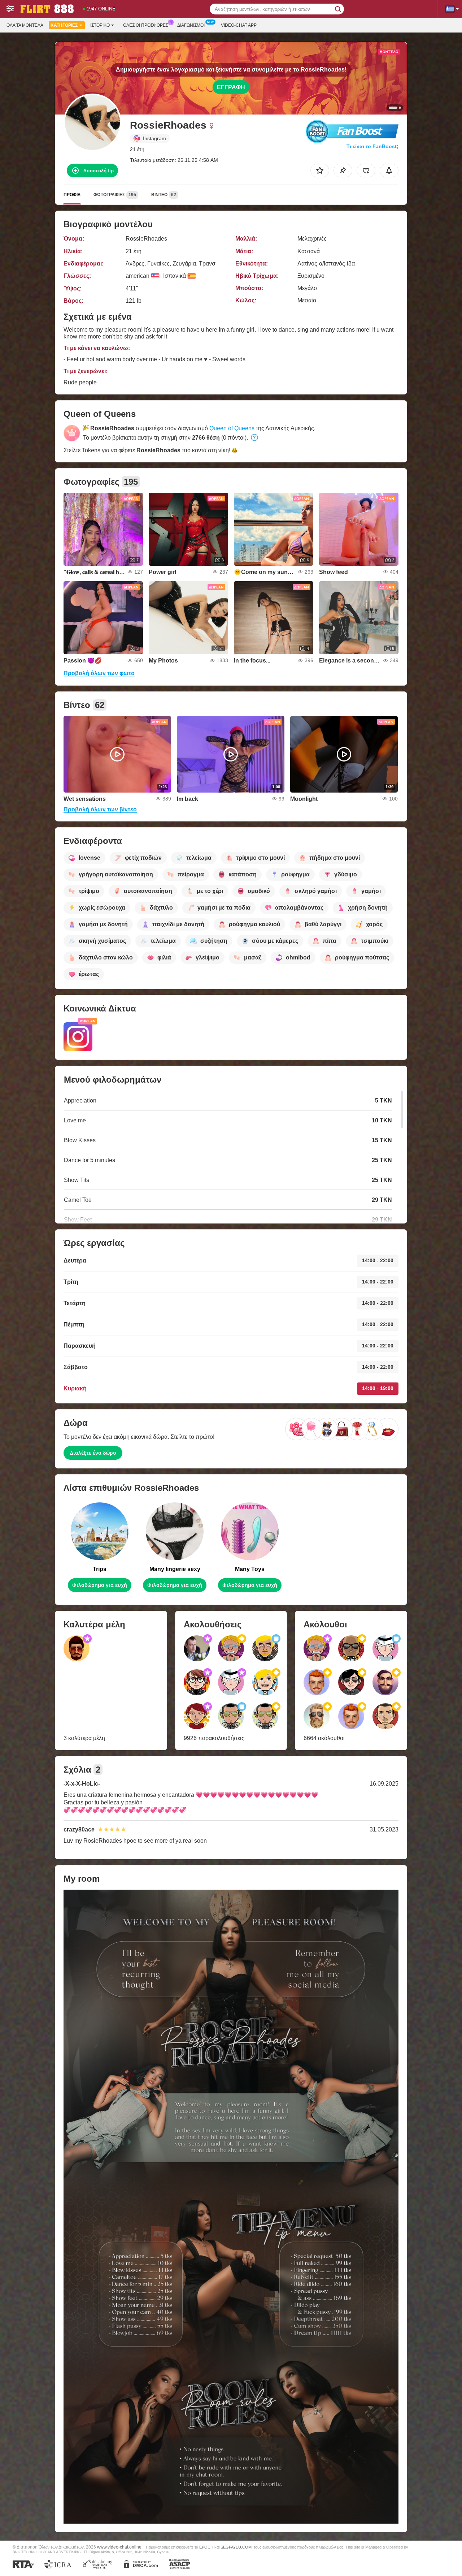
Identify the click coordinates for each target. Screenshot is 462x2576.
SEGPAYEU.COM (236, 2547)
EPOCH (206, 2547)
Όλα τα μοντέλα (25, 25)
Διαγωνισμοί (191, 25)
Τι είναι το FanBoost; (372, 146)
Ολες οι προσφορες (146, 25)
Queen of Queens (232, 428)
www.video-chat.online (119, 2547)
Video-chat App (239, 25)
